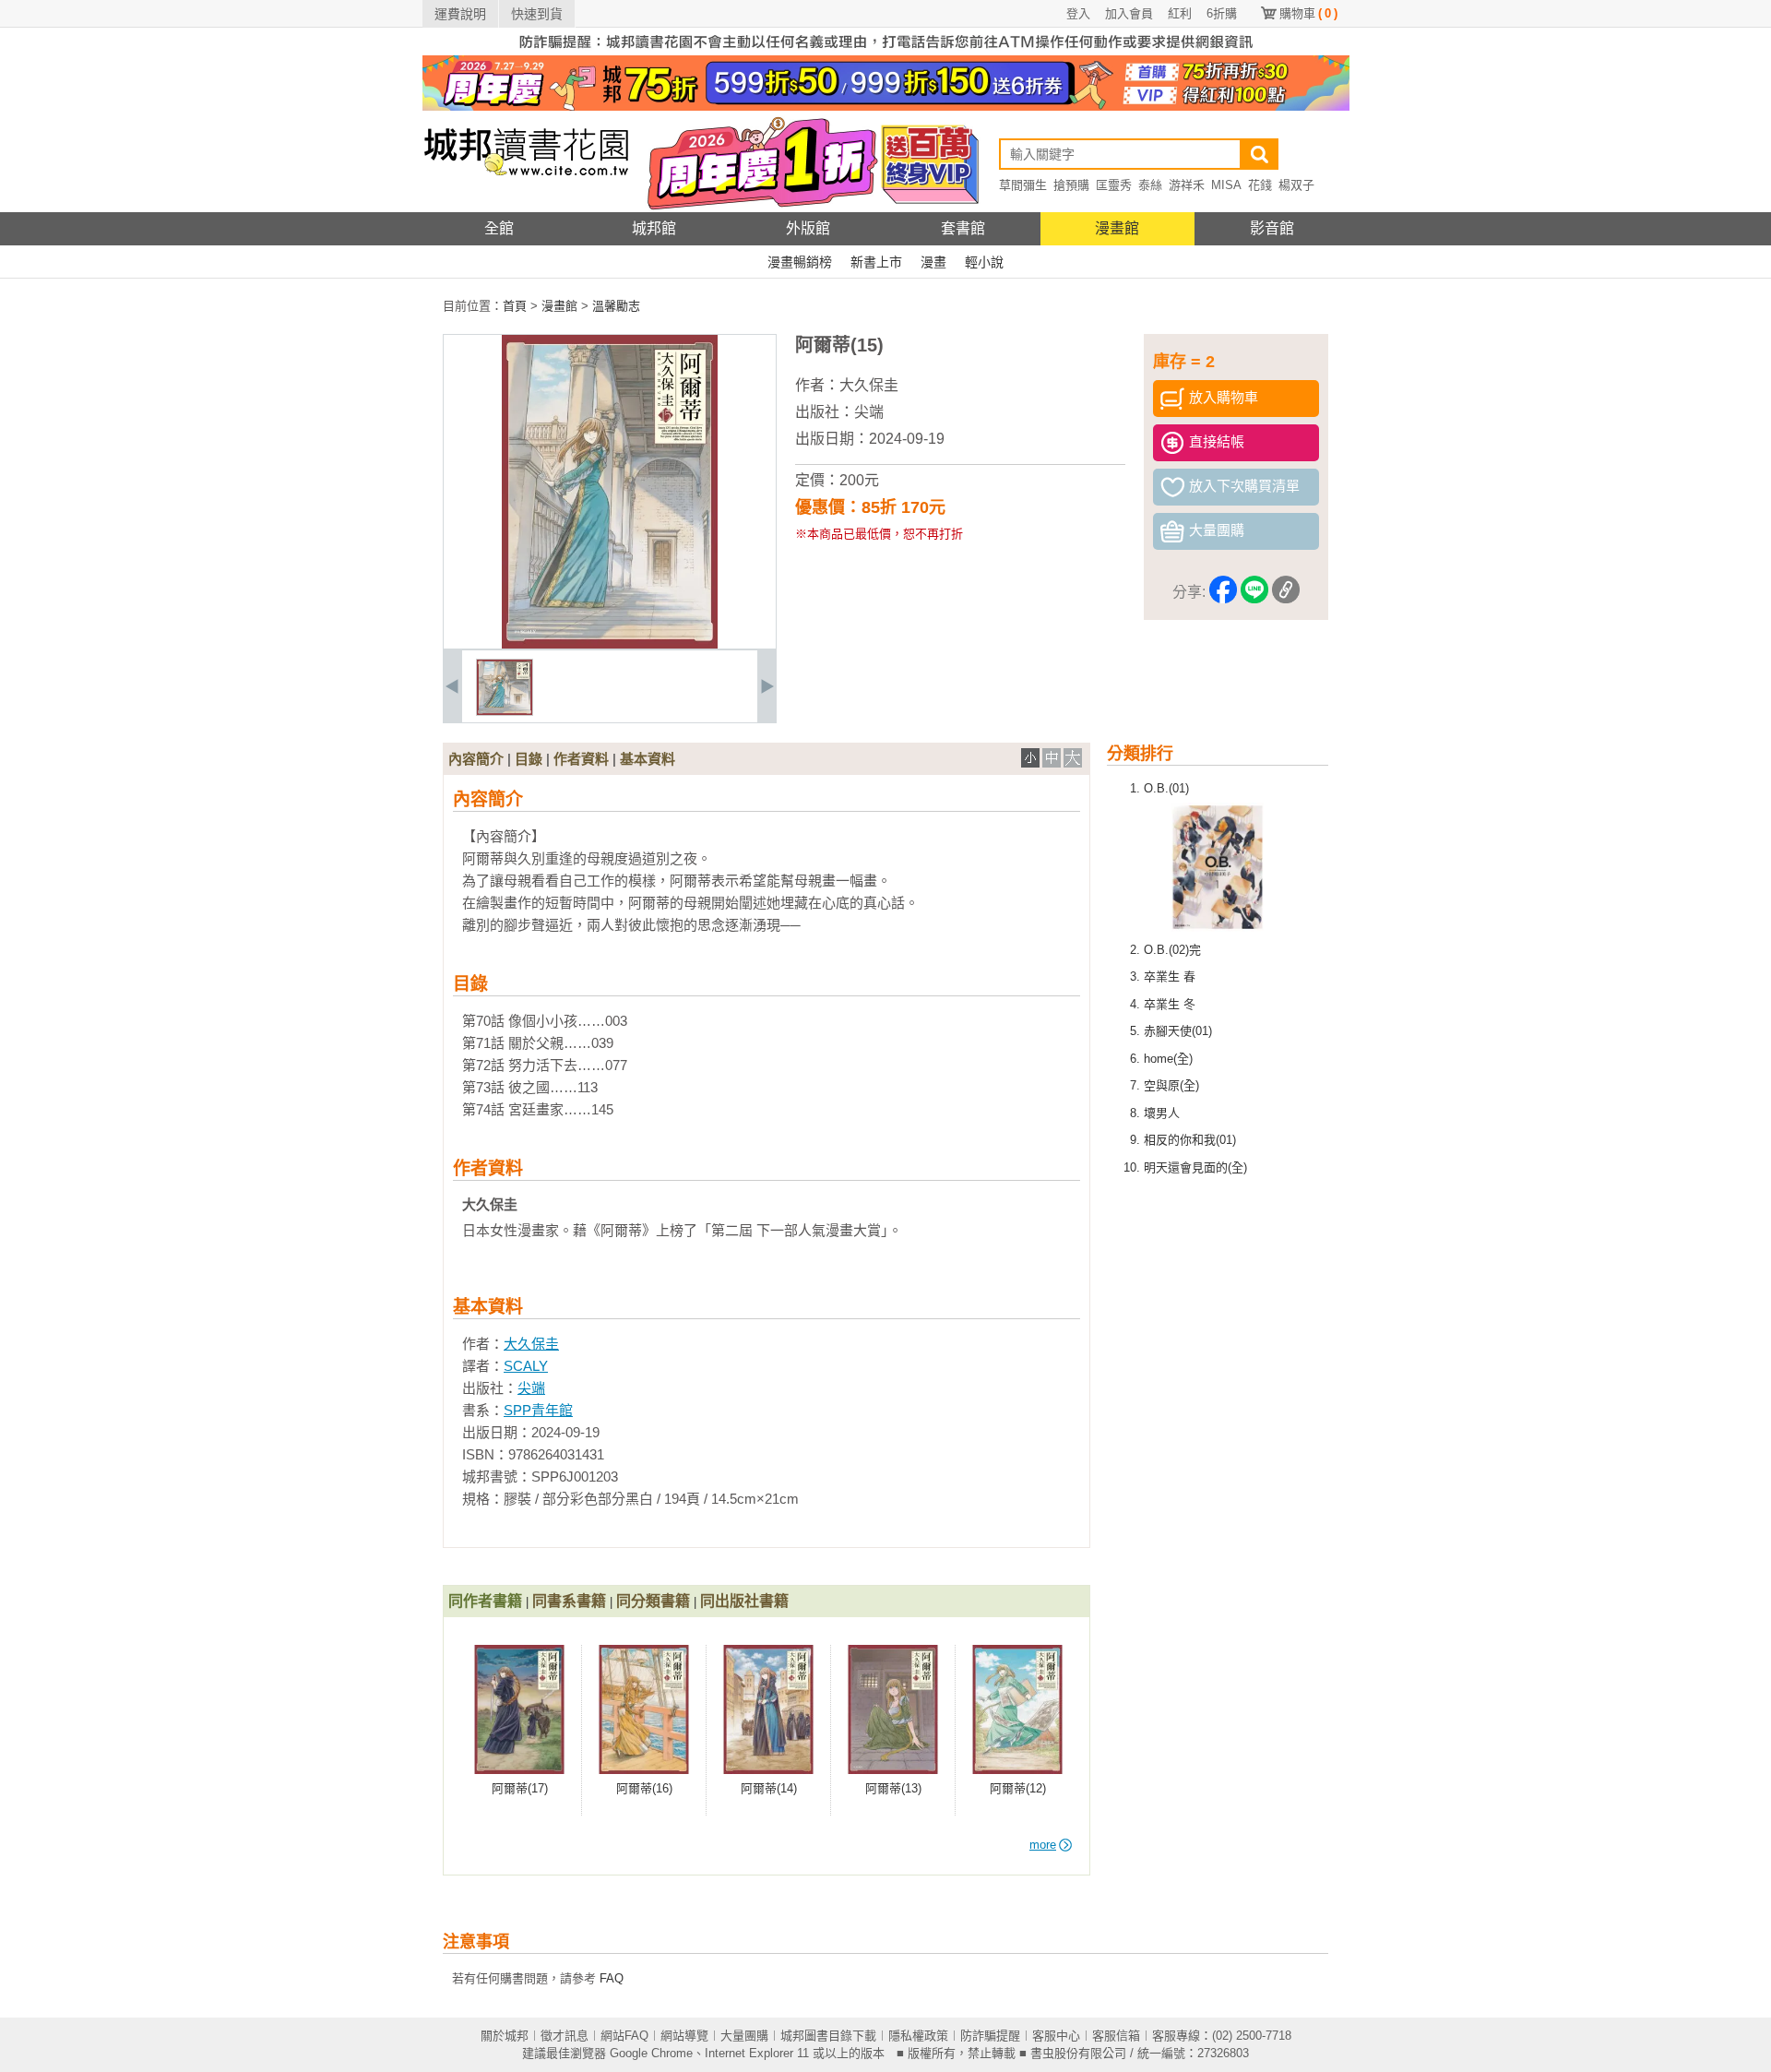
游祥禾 (1187, 185)
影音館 (1272, 228)
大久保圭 (869, 385)
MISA (1226, 185)
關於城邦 (505, 2036)
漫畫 (933, 262)
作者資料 (581, 759)
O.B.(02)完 (1172, 950)
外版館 (808, 228)
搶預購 (1071, 185)
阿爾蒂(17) (520, 1788)
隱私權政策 (918, 2036)
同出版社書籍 (744, 1601)
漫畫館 (1117, 228)
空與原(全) (1171, 1085)
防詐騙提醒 (990, 2036)
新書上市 (876, 262)
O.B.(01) (1166, 788)
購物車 (1308, 13)
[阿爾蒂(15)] (505, 712)
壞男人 (1162, 1113)
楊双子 (1296, 185)
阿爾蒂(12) (1018, 1788)
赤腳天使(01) (1178, 1031)
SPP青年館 (538, 1410)
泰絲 (1150, 185)
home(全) (1168, 1059)
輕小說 (984, 262)
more (1043, 1845)
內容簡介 (476, 759)
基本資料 (648, 759)
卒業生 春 (1170, 976)
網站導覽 (684, 2036)
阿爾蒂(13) (893, 1788)
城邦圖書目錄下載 (828, 2036)
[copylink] (1286, 593)
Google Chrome (651, 2053)
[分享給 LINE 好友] (1254, 593)
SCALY (526, 1366)
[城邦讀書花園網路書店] (526, 208)
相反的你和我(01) (1190, 1140)
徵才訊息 (565, 2036)
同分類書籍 (653, 1601)
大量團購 (744, 2036)
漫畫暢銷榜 (800, 262)
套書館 (963, 228)
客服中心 (1056, 2036)
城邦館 (654, 228)
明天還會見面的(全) (1195, 1167)
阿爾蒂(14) (769, 1788)
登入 (1078, 13)
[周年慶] (886, 107)
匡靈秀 (1114, 185)
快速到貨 (537, 14)
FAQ (612, 1978)
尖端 (869, 412)
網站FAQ (624, 2036)
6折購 (1222, 13)
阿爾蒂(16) (644, 1788)
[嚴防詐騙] (886, 51)
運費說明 (460, 14)
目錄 (529, 759)
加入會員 (1129, 13)
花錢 (1260, 185)
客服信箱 (1116, 2036)
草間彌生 (1023, 185)
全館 (499, 228)
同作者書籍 (485, 1601)
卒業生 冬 (1170, 1004)
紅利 (1180, 13)
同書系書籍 (569, 1601)
